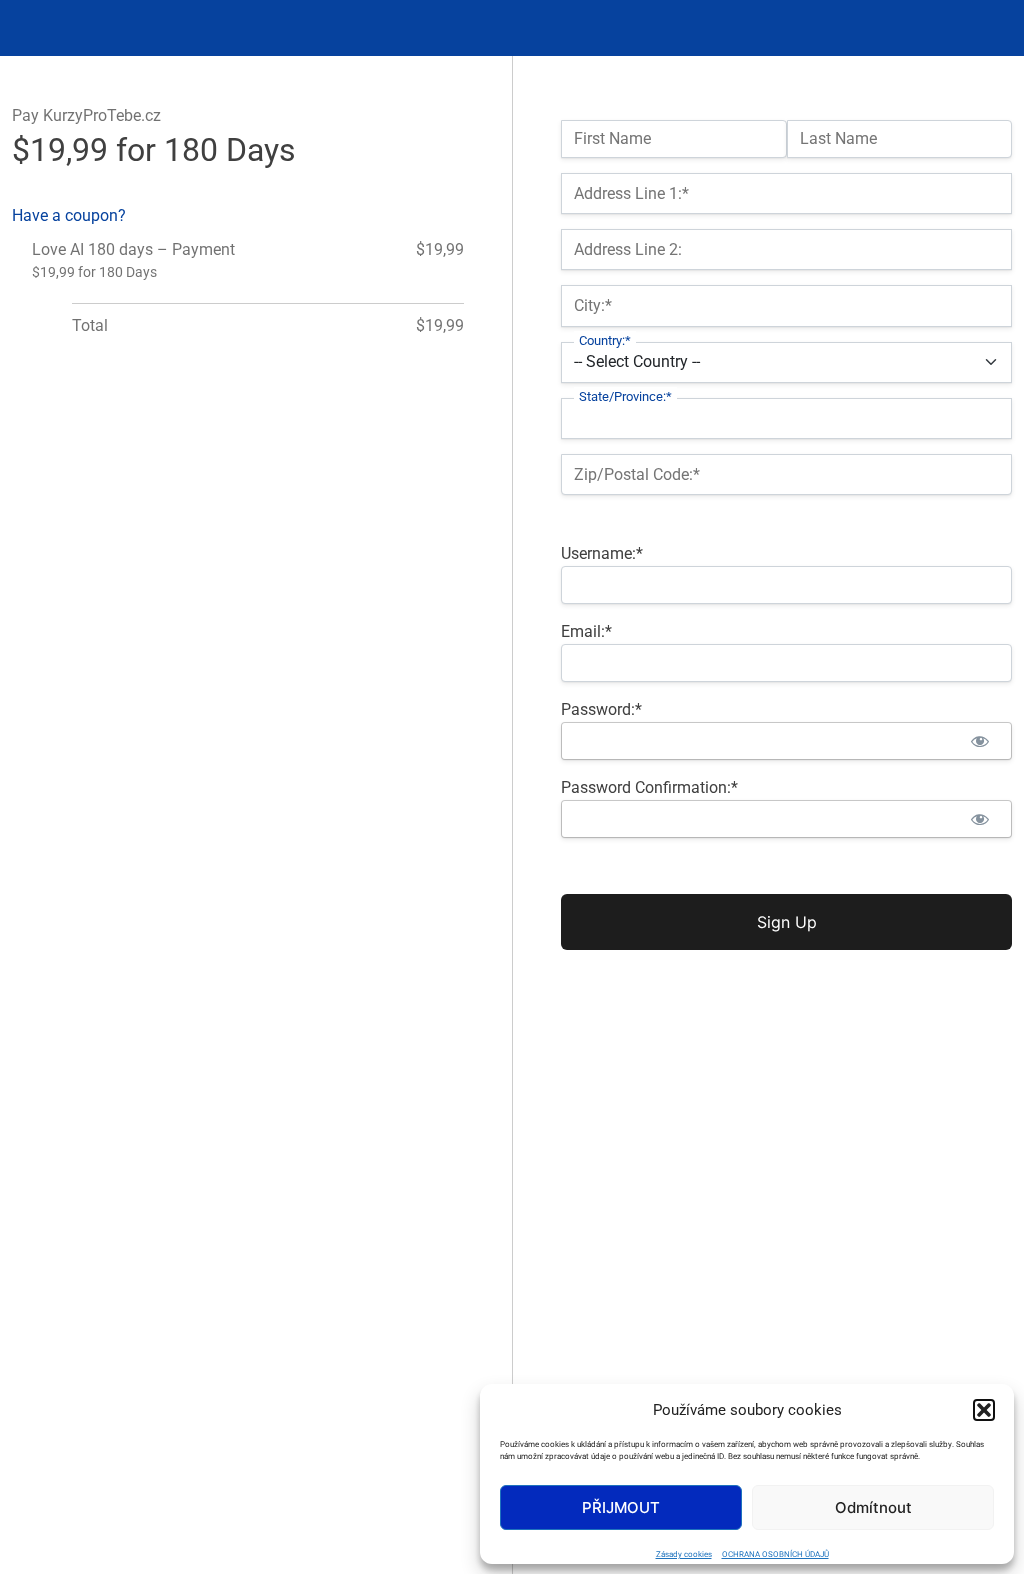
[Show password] (979, 741)
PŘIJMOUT (621, 1507)
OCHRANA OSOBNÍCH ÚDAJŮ (775, 1554)
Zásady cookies (684, 1554)
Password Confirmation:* (649, 787)
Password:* (601, 709)
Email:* (586, 631)
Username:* (602, 553)
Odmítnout (873, 1507)
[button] (984, 1410)
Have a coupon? (69, 215)
